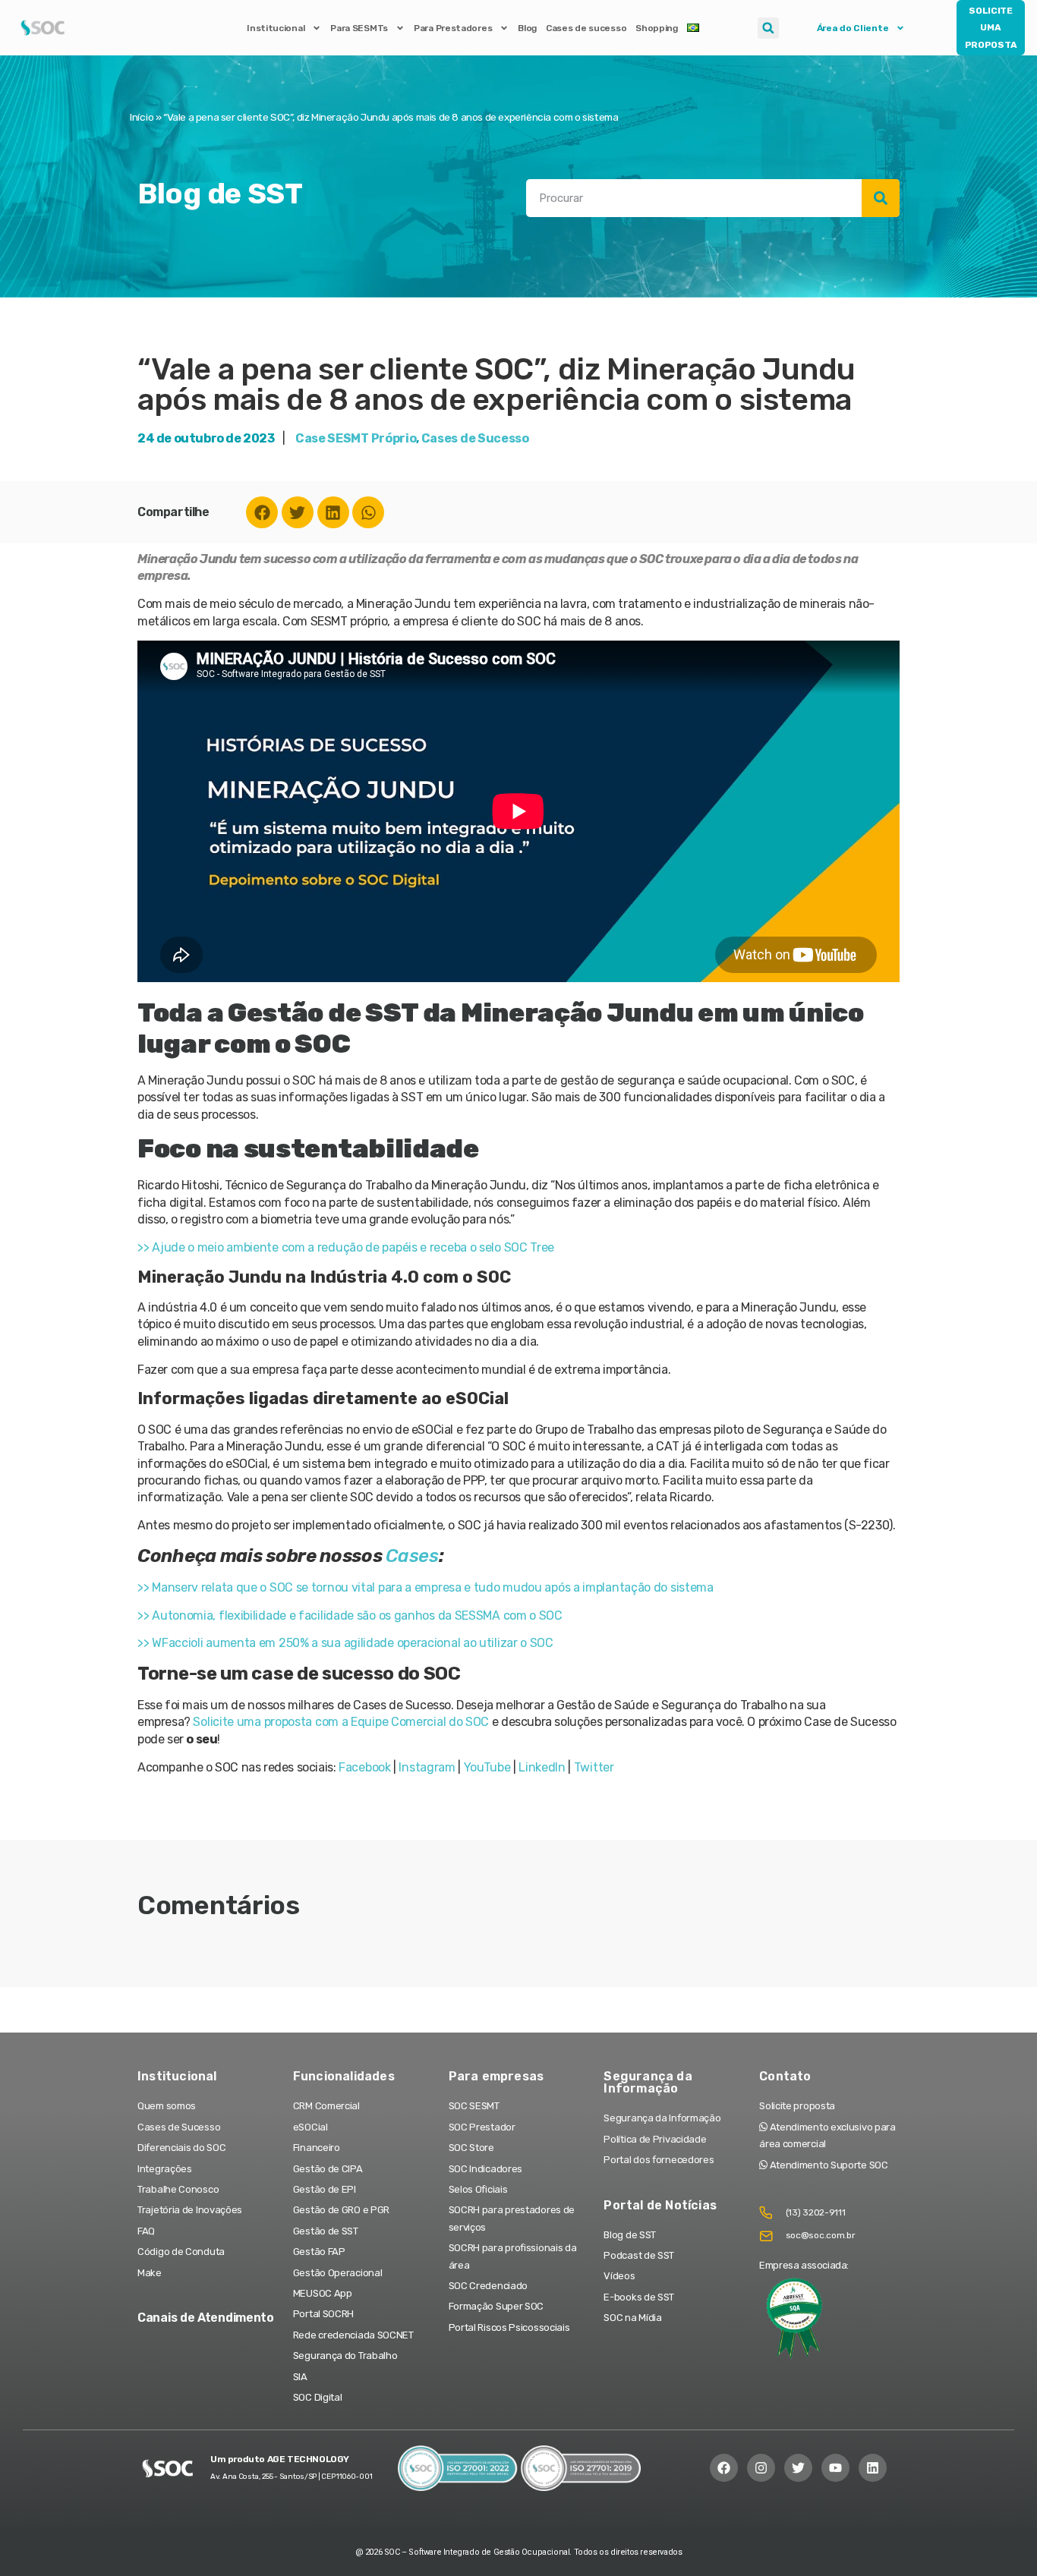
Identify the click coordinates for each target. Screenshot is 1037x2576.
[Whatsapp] (368, 512)
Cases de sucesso (586, 28)
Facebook (365, 1767)
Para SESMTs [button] (359, 28)
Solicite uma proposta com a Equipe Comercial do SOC (341, 1722)
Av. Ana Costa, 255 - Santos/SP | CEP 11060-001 (291, 2477)
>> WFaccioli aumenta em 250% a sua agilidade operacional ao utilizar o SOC (345, 1643)
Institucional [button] (276, 28)
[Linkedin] (333, 512)
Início (142, 117)
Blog (527, 28)
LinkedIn (542, 1767)
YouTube (487, 1767)
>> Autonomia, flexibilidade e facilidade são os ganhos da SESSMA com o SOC (350, 1616)
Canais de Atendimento (206, 2318)
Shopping (657, 28)
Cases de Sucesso (475, 438)
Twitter (594, 1767)
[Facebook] (262, 512)
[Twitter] (298, 512)
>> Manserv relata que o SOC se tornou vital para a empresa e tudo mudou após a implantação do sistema (426, 1587)
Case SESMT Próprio (356, 438)
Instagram (427, 1767)
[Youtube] (835, 2468)
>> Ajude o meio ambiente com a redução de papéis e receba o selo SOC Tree (346, 1247)
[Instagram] (761, 2468)
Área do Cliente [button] (853, 28)
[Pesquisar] (881, 198)
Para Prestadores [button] (453, 28)
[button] (768, 28)
